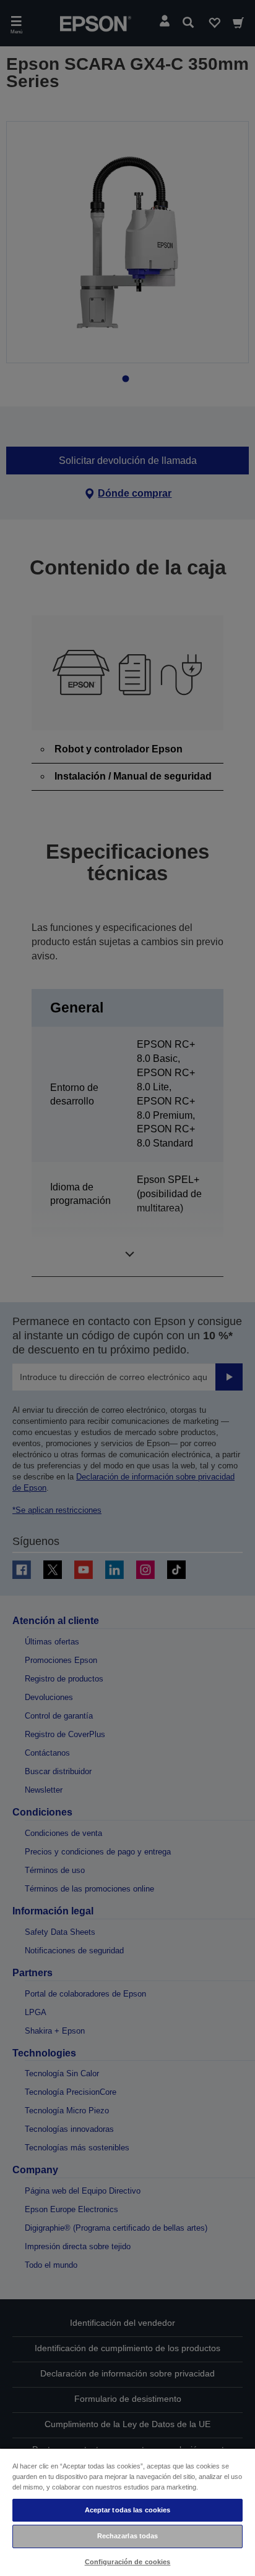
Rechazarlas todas (128, 2536)
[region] (127, 2512)
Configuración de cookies (128, 2562)
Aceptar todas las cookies (128, 2510)
